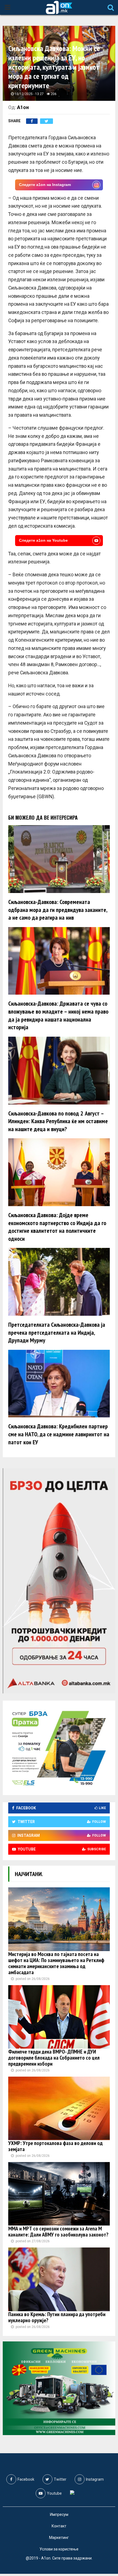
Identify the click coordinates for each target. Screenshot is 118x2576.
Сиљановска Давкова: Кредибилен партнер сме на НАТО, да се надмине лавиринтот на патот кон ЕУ (59, 1434)
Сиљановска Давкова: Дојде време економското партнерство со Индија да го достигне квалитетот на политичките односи (57, 1227)
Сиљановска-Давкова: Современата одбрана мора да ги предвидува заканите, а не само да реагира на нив (58, 910)
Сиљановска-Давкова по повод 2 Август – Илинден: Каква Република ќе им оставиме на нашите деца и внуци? (58, 1121)
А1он (23, 107)
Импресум (59, 2514)
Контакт (59, 2526)
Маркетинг (59, 2538)
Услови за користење (59, 2549)
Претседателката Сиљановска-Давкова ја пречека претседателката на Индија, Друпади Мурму (57, 1332)
